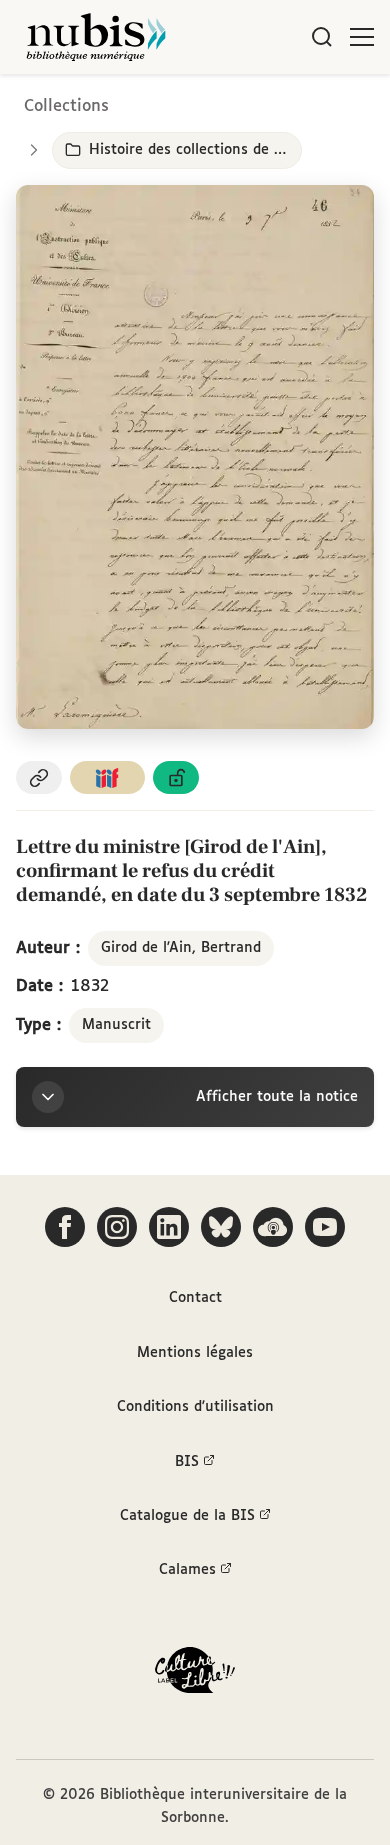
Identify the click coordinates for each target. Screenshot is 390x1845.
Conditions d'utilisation (195, 1407)
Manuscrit (116, 1025)
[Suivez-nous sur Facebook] (65, 1227)
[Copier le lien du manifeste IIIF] (108, 777)
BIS (187, 1462)
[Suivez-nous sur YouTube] (325, 1227)
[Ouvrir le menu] (362, 37)
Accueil (290, 102)
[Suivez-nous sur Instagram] (117, 1227)
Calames (187, 1570)
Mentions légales (195, 1353)
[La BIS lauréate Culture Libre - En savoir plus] (195, 1674)
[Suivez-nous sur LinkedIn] (169, 1227)
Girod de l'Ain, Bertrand (181, 948)
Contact (195, 1298)
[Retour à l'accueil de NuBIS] (96, 37)
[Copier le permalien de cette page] (39, 777)
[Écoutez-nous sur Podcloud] (273, 1227)
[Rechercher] (322, 37)
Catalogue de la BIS (187, 1516)
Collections (66, 106)
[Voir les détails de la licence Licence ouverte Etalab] (176, 777)
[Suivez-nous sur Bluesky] (221, 1227)
